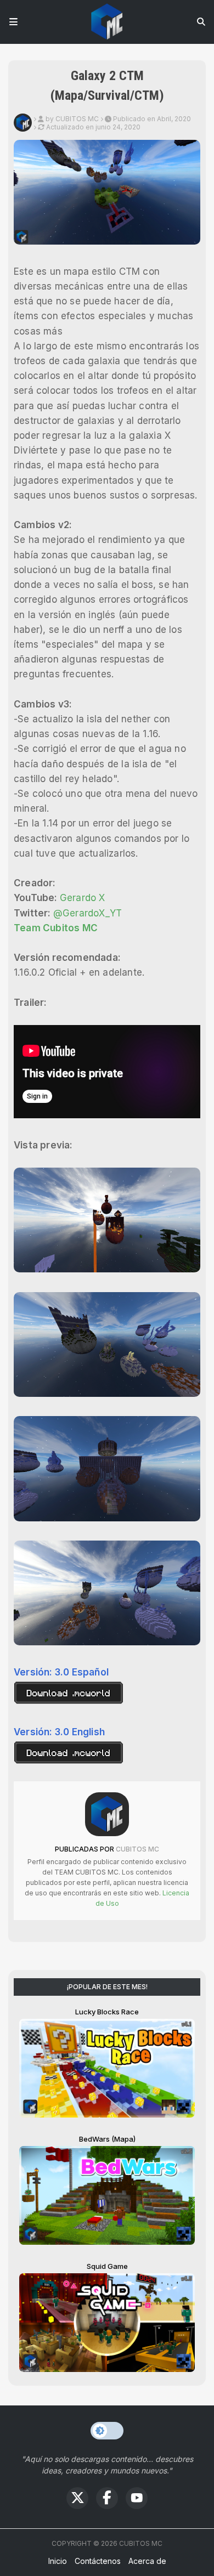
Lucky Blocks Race (107, 2012)
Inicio (58, 2561)
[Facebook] (107, 2498)
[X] (77, 2498)
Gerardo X (83, 898)
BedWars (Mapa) (107, 2139)
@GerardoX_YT (88, 913)
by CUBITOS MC (72, 119)
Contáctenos (98, 2561)
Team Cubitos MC (56, 928)
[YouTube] (137, 2498)
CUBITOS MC (137, 1849)
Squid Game (107, 2266)
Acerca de (147, 2561)
